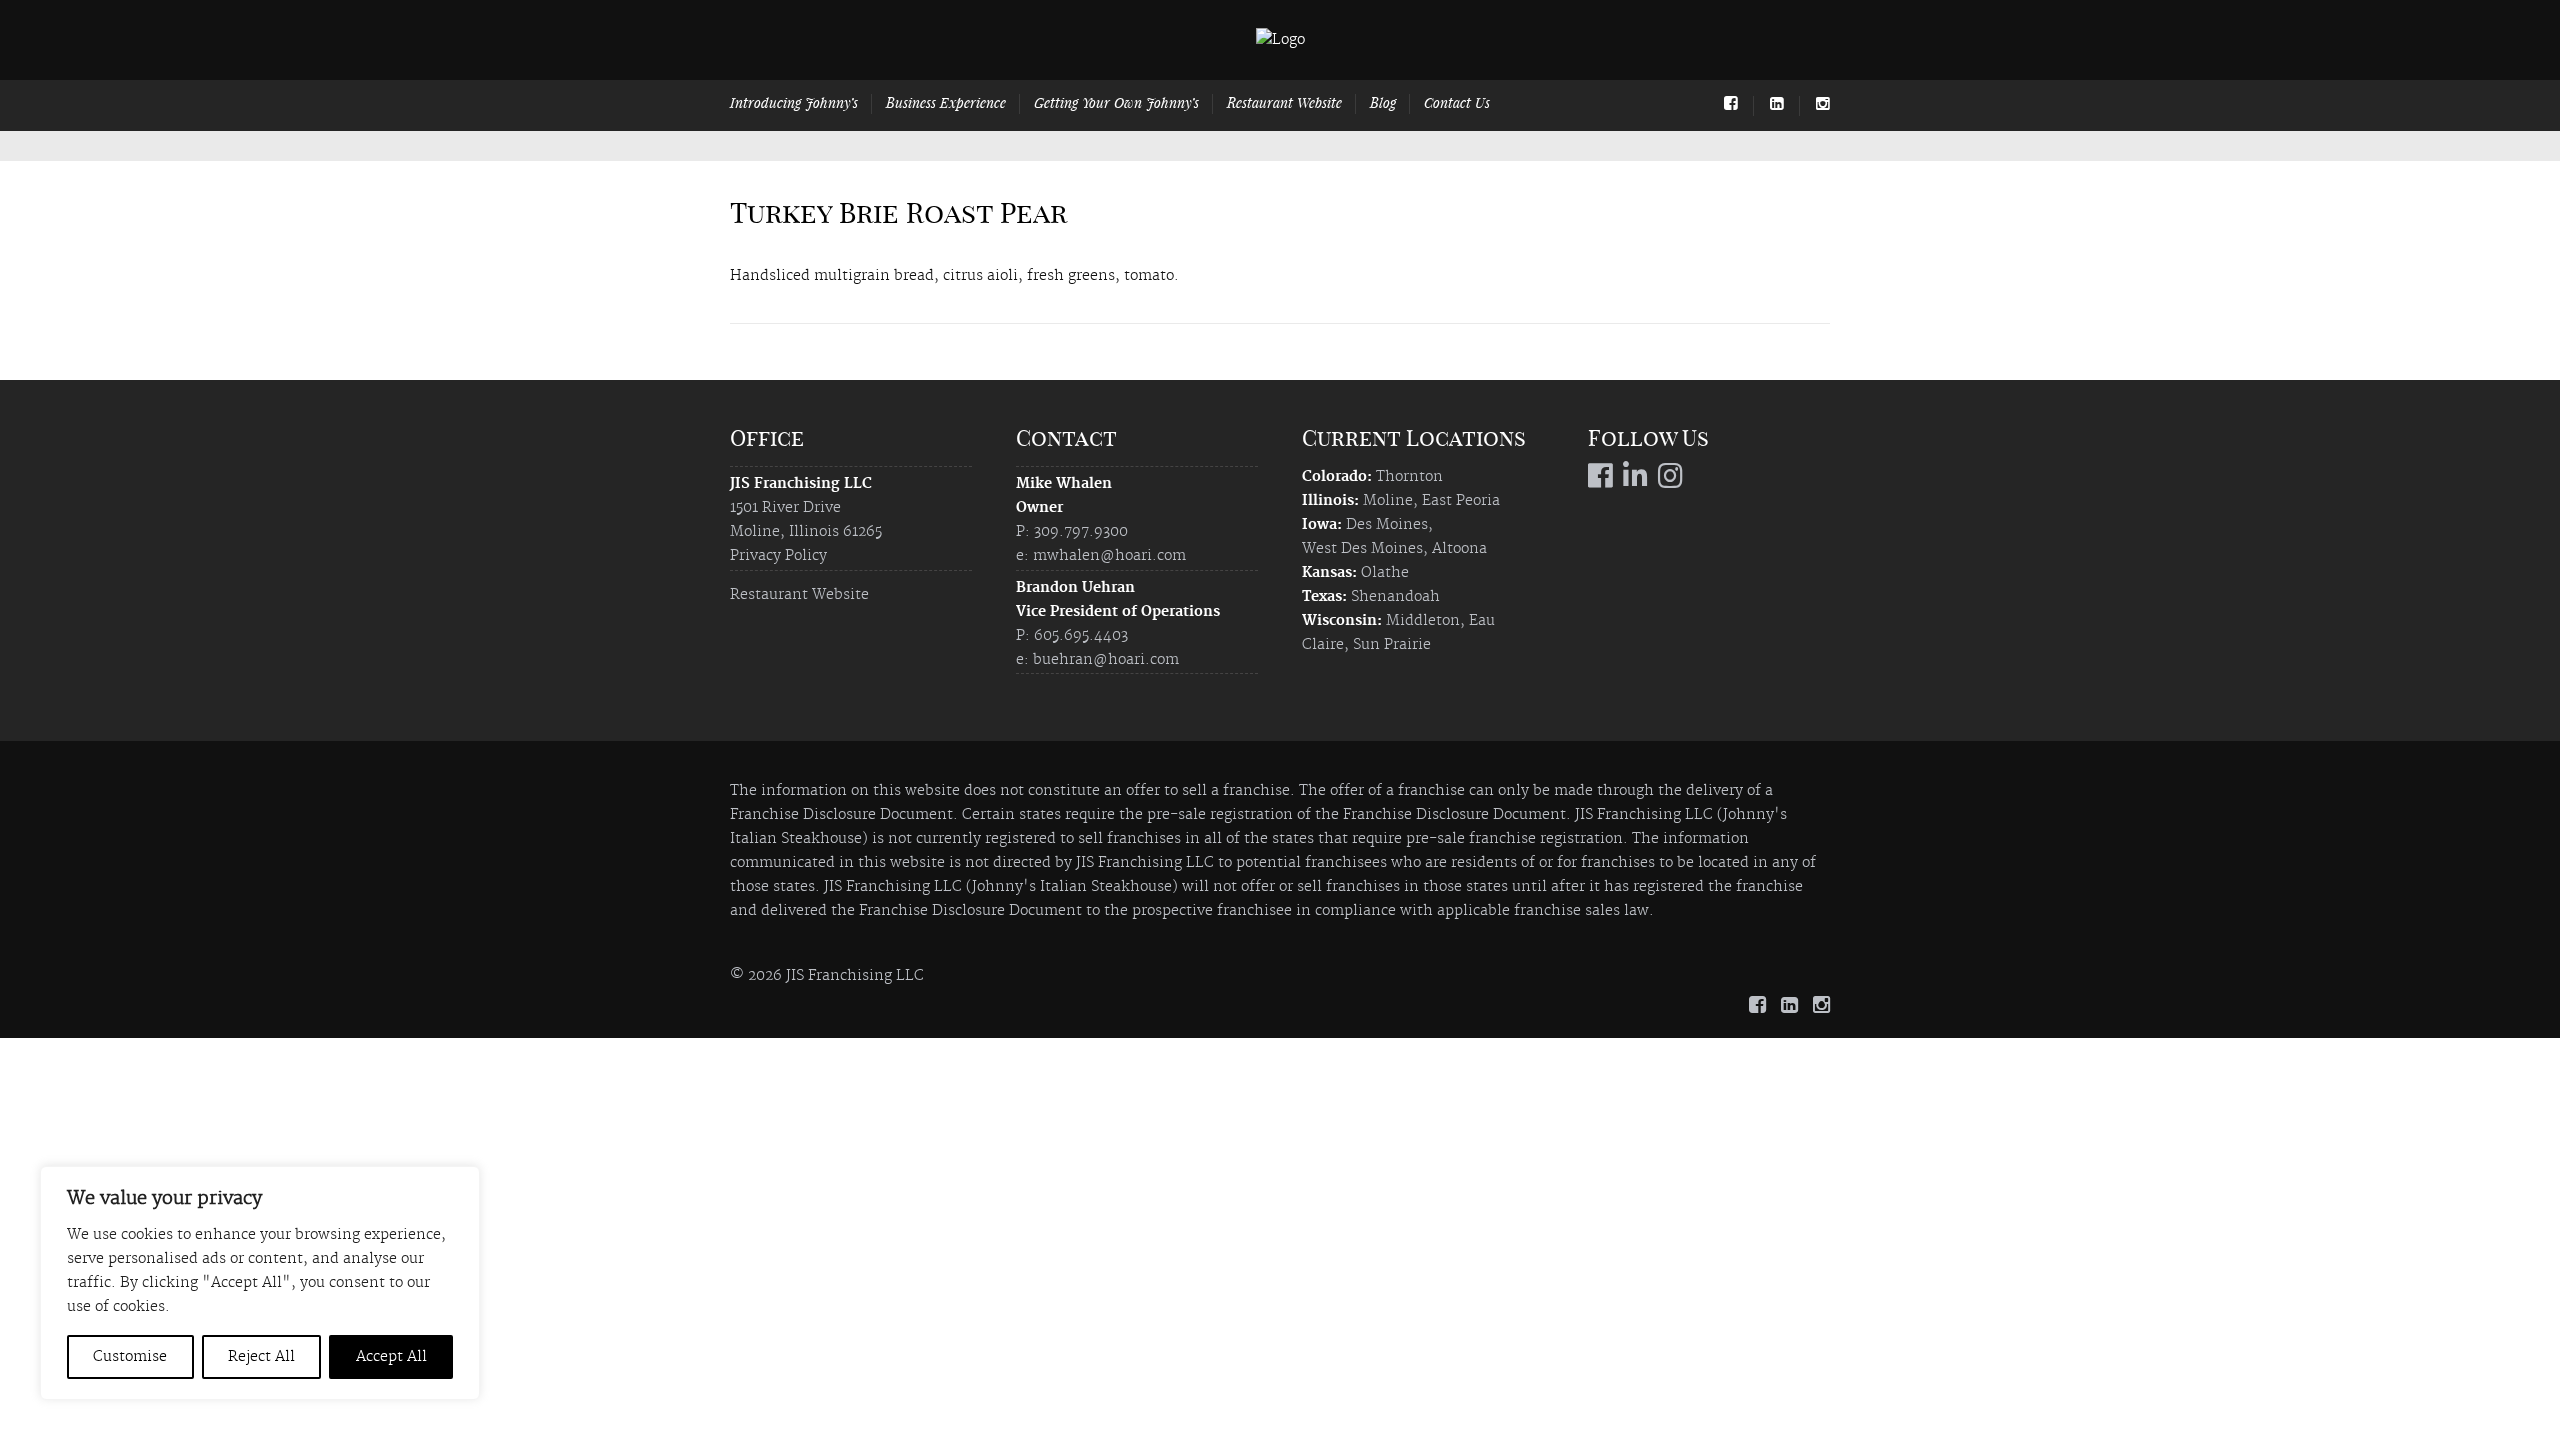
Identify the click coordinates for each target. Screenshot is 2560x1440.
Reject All (261, 1357)
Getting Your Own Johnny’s (1116, 102)
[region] (260, 1283)
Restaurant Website (1284, 102)
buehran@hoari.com (1106, 660)
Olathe (1385, 573)
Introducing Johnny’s (794, 102)
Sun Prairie (1392, 645)
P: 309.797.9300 (1072, 532)
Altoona (1459, 549)
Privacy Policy (778, 556)
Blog (1383, 102)
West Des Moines (1362, 549)
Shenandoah (1395, 597)
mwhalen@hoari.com (1109, 556)
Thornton (1409, 477)
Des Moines (1387, 525)
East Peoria (1461, 501)
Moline (1388, 501)
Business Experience (946, 102)
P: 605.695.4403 (1072, 636)
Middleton (1423, 621)
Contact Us (1457, 102)
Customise (130, 1357)
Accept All (391, 1357)
